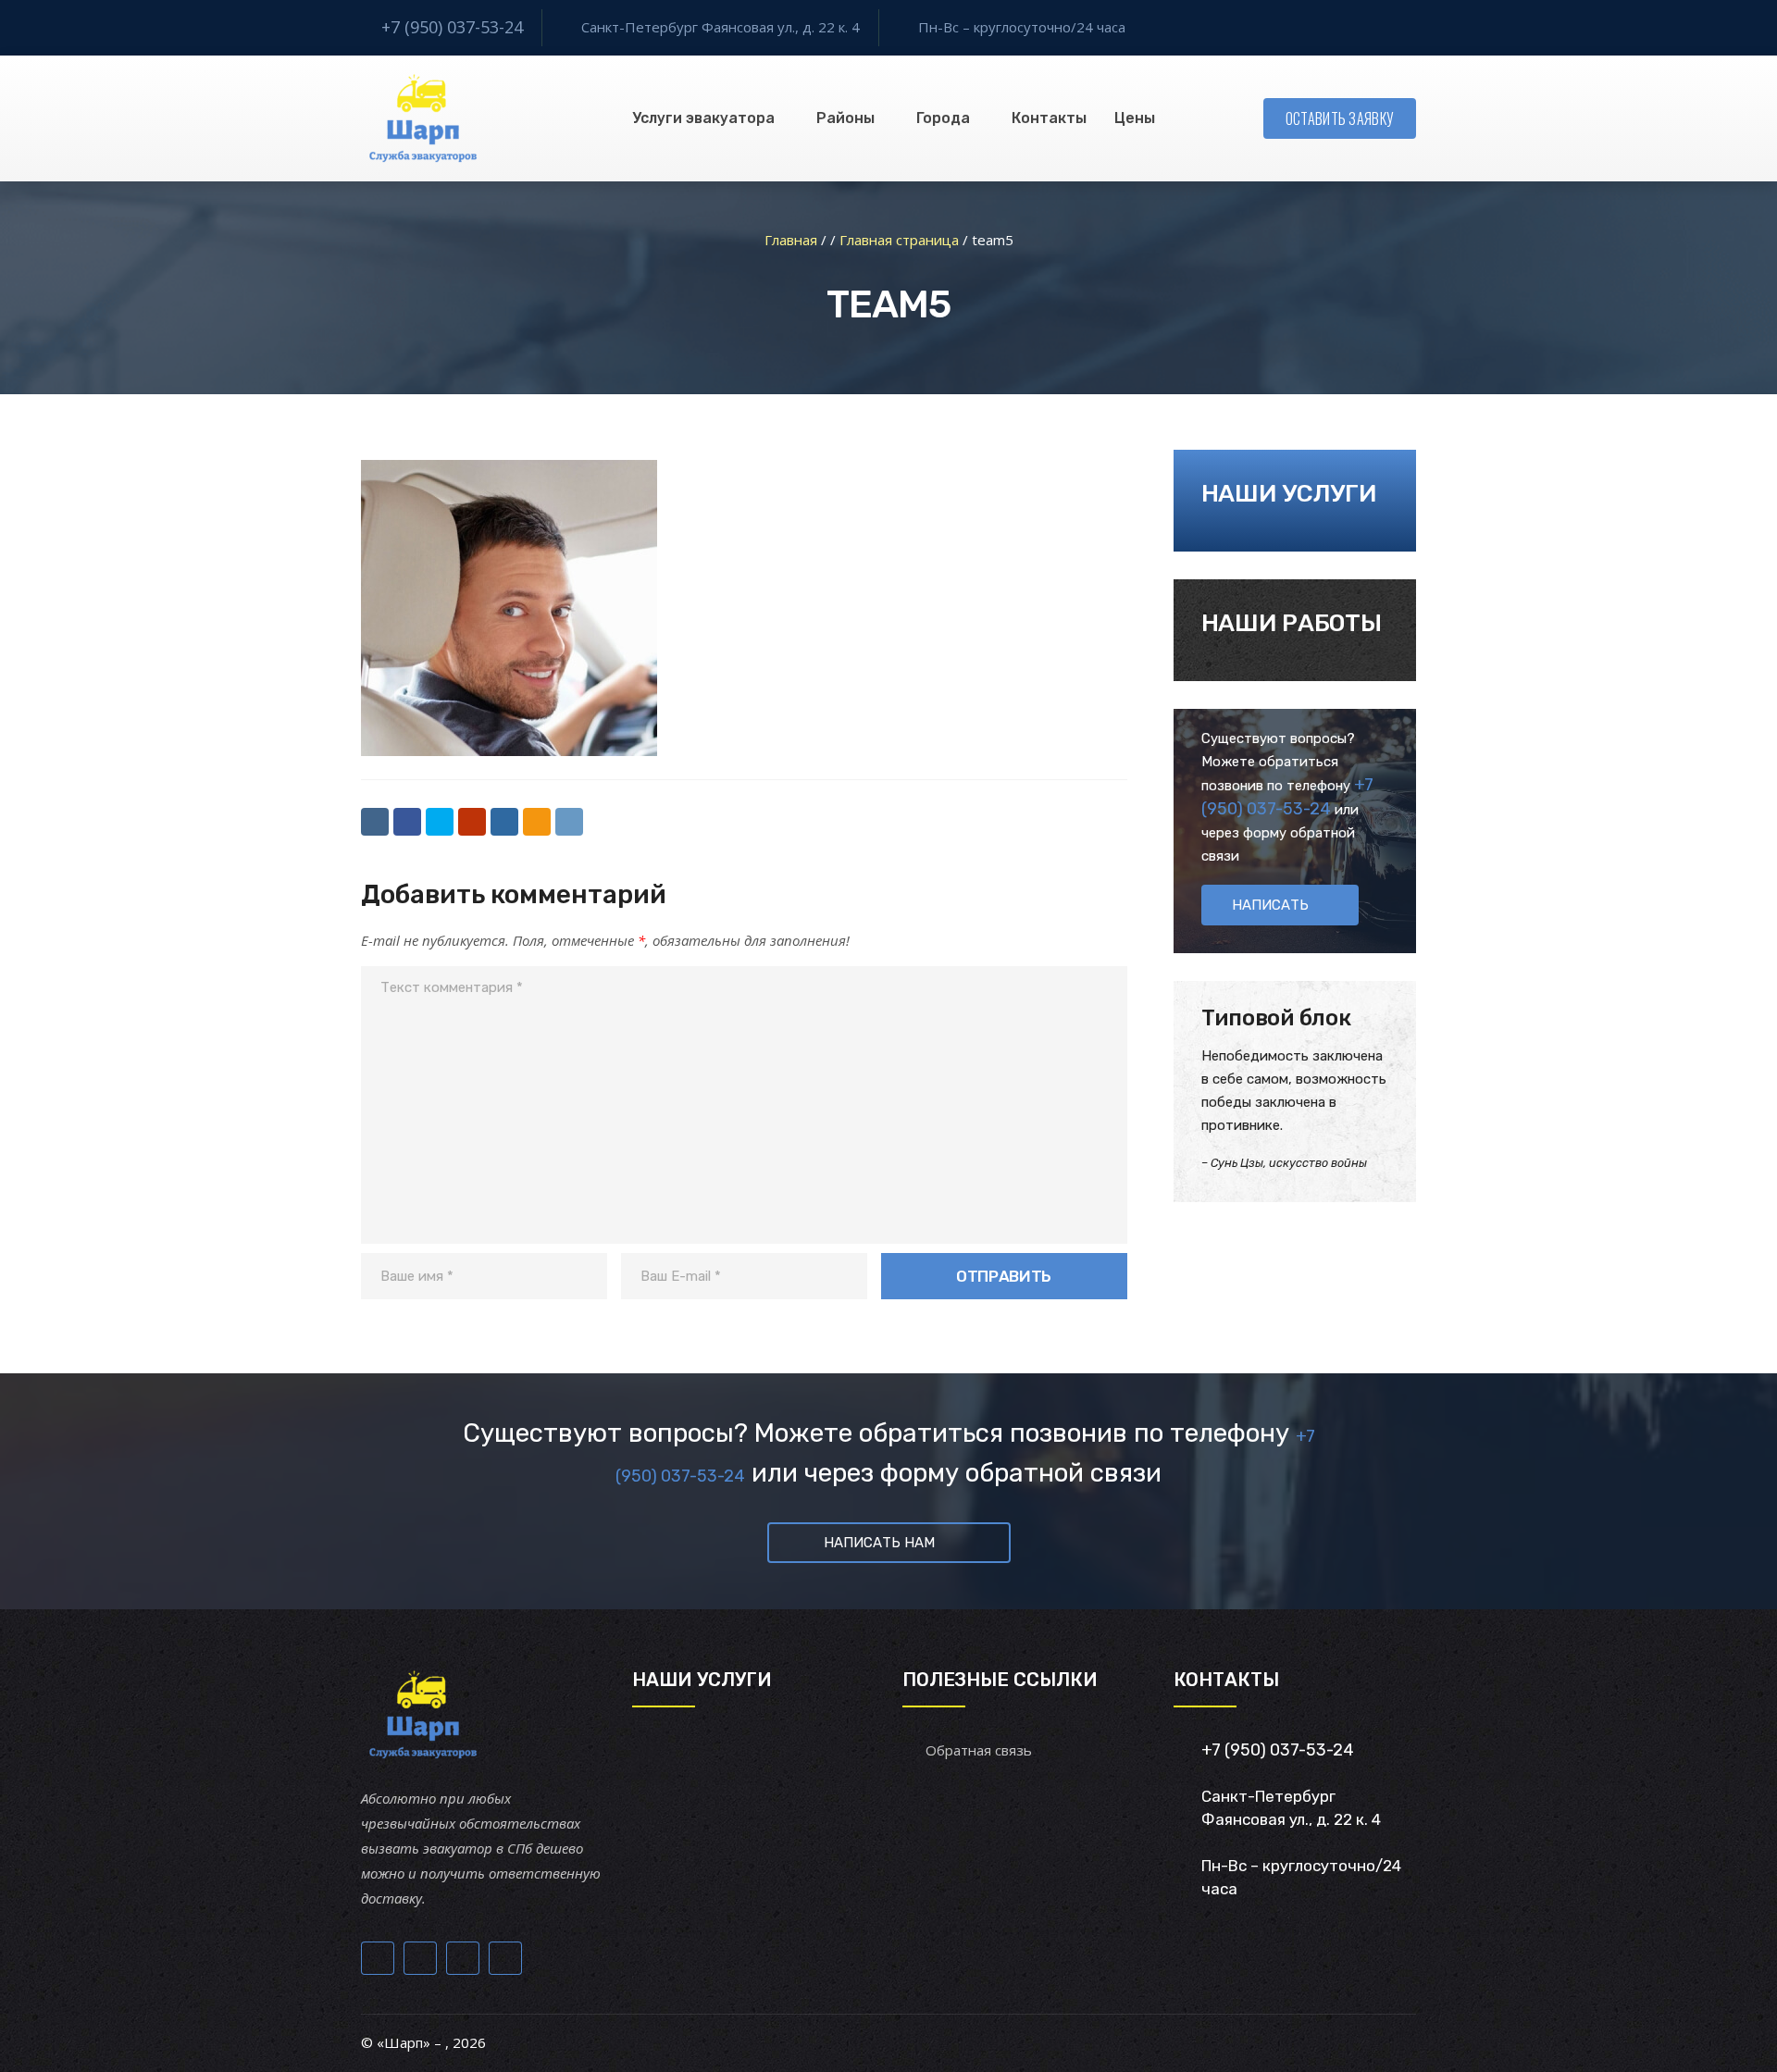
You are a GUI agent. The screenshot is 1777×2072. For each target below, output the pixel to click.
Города (943, 118)
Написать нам (879, 1543)
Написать (1270, 905)
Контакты (1049, 118)
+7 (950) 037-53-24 (452, 27)
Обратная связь (979, 1750)
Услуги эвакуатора (703, 118)
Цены (1135, 118)
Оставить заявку (1340, 118)
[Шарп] (423, 118)
